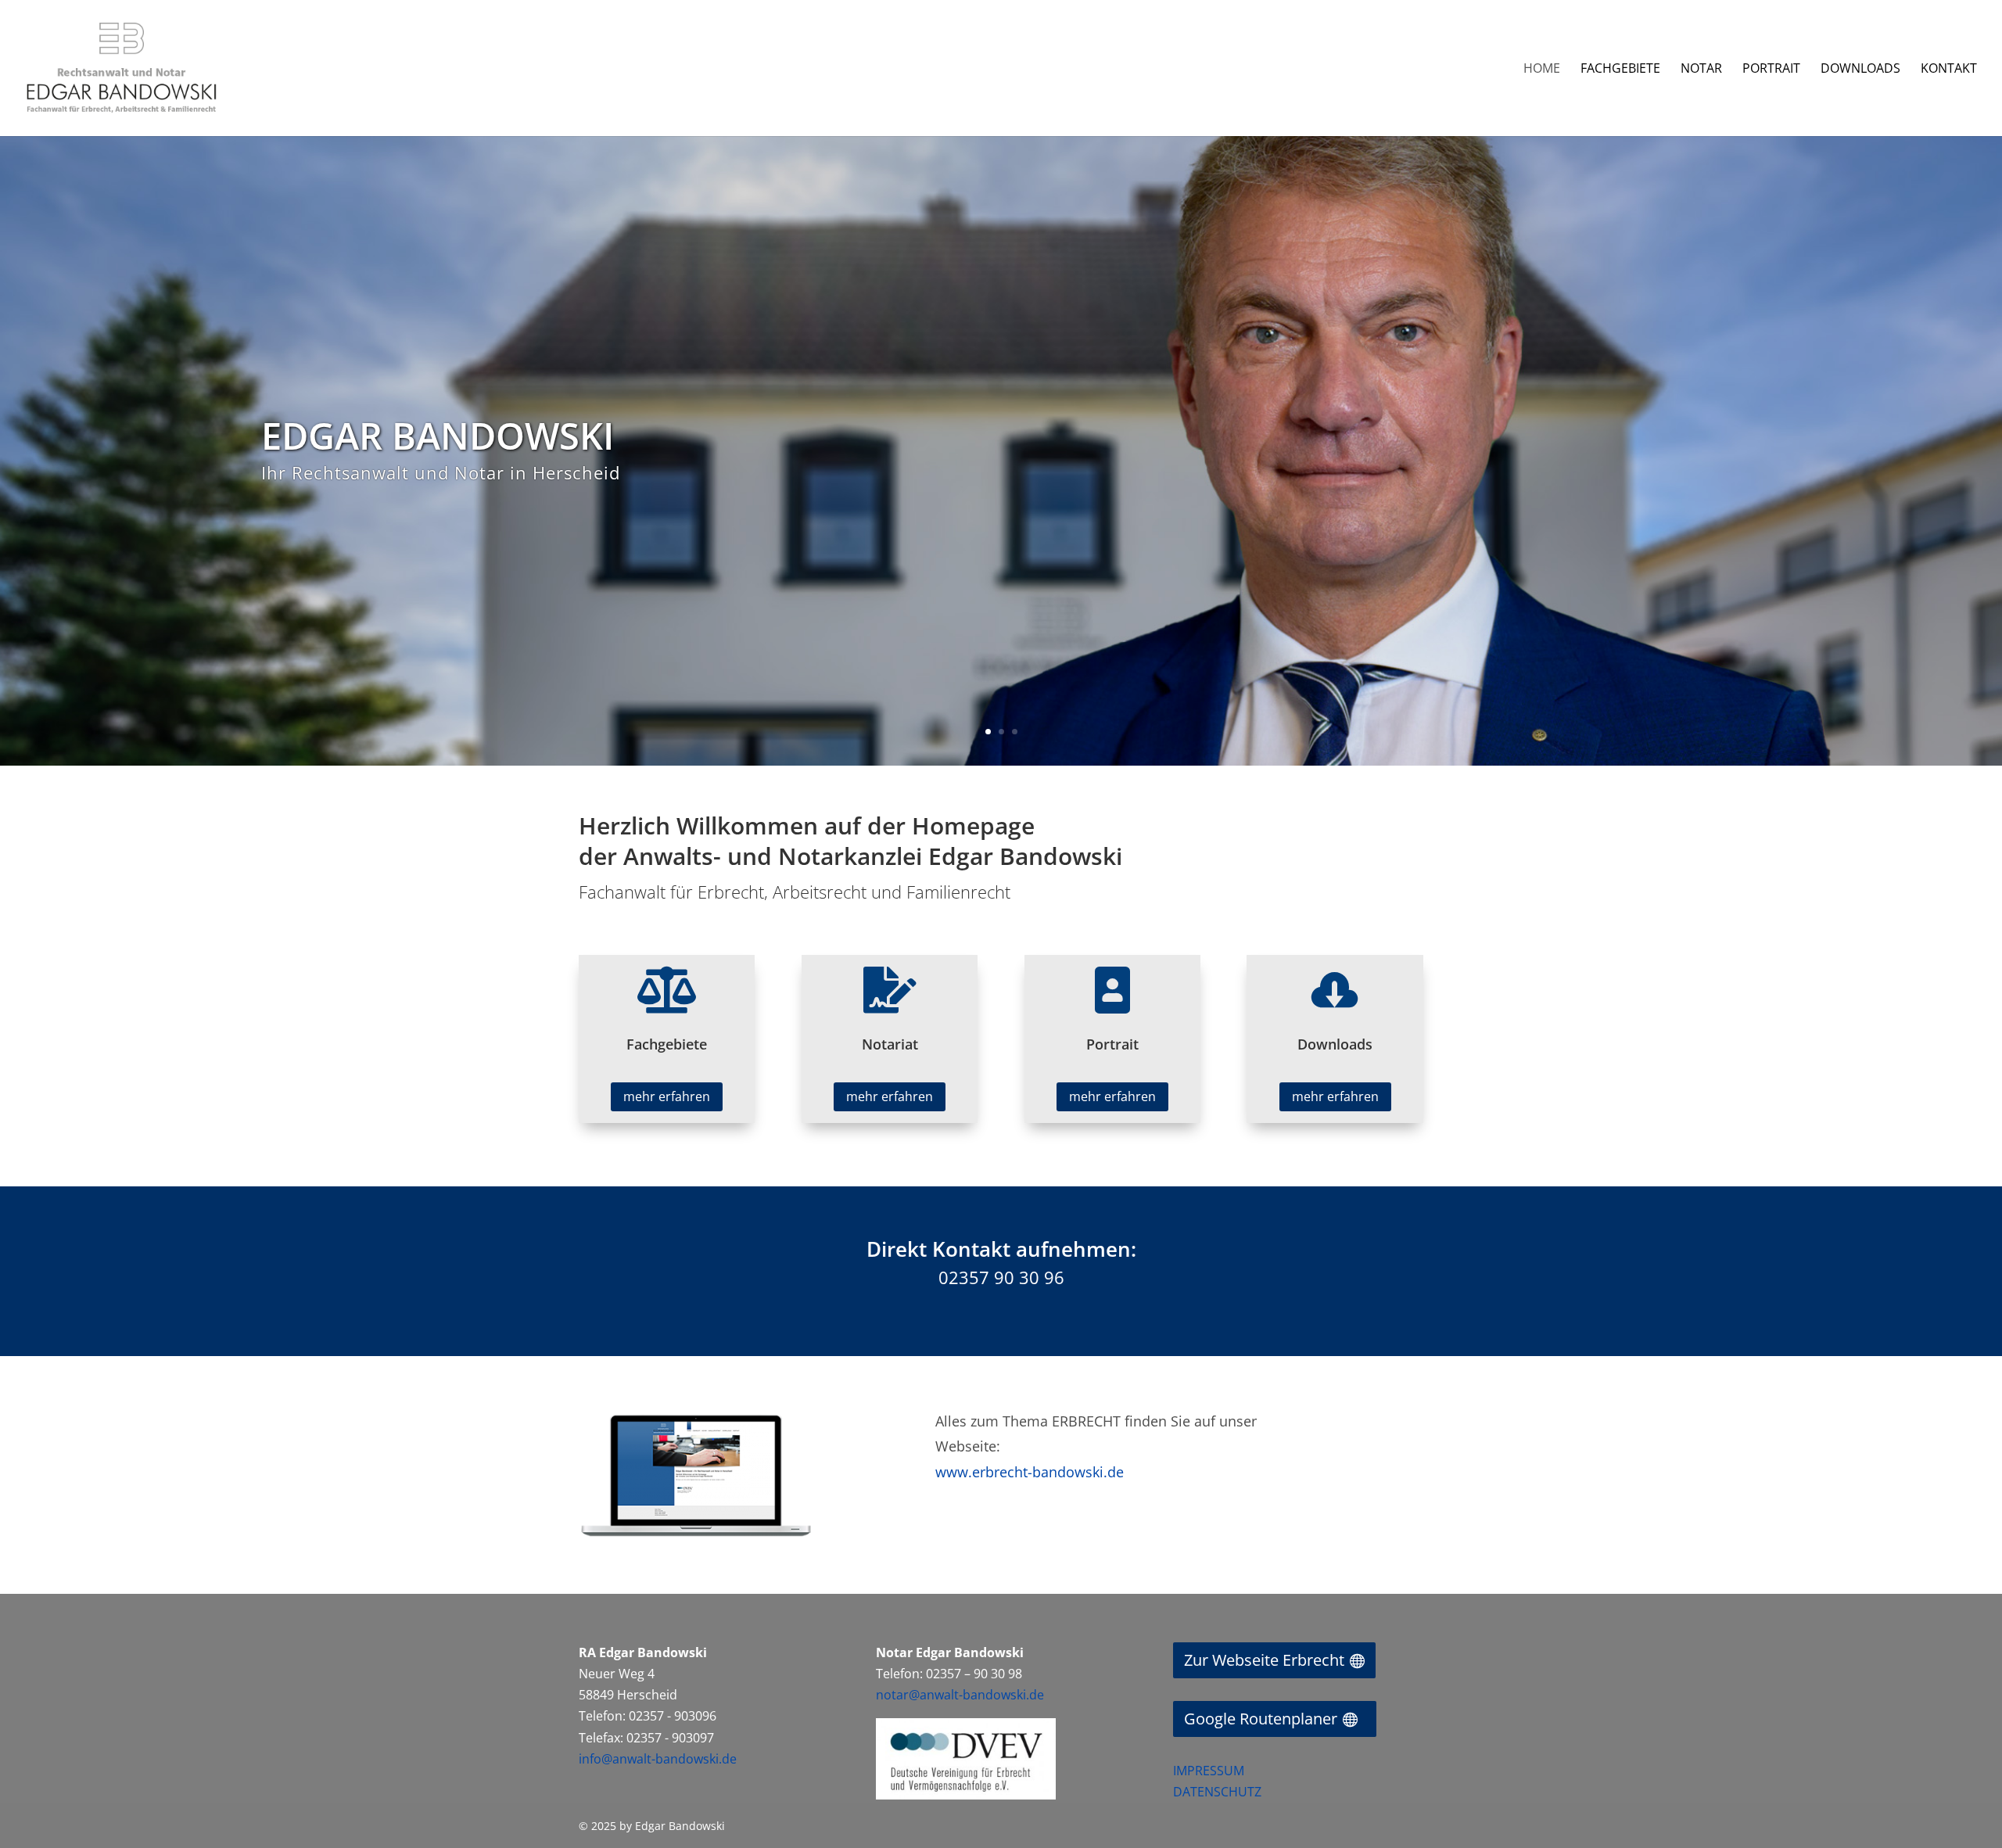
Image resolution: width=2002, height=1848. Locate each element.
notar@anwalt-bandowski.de (960, 1695)
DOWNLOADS (1860, 70)
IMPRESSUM (1209, 1771)
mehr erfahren (667, 1096)
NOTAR (1701, 70)
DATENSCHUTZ (1217, 1792)
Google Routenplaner (1261, 1719)
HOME (1542, 70)
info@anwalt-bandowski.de (658, 1759)
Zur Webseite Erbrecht (1264, 1660)
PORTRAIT (1771, 70)
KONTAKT (1949, 70)
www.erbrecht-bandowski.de (1030, 1472)
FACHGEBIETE (1620, 70)
